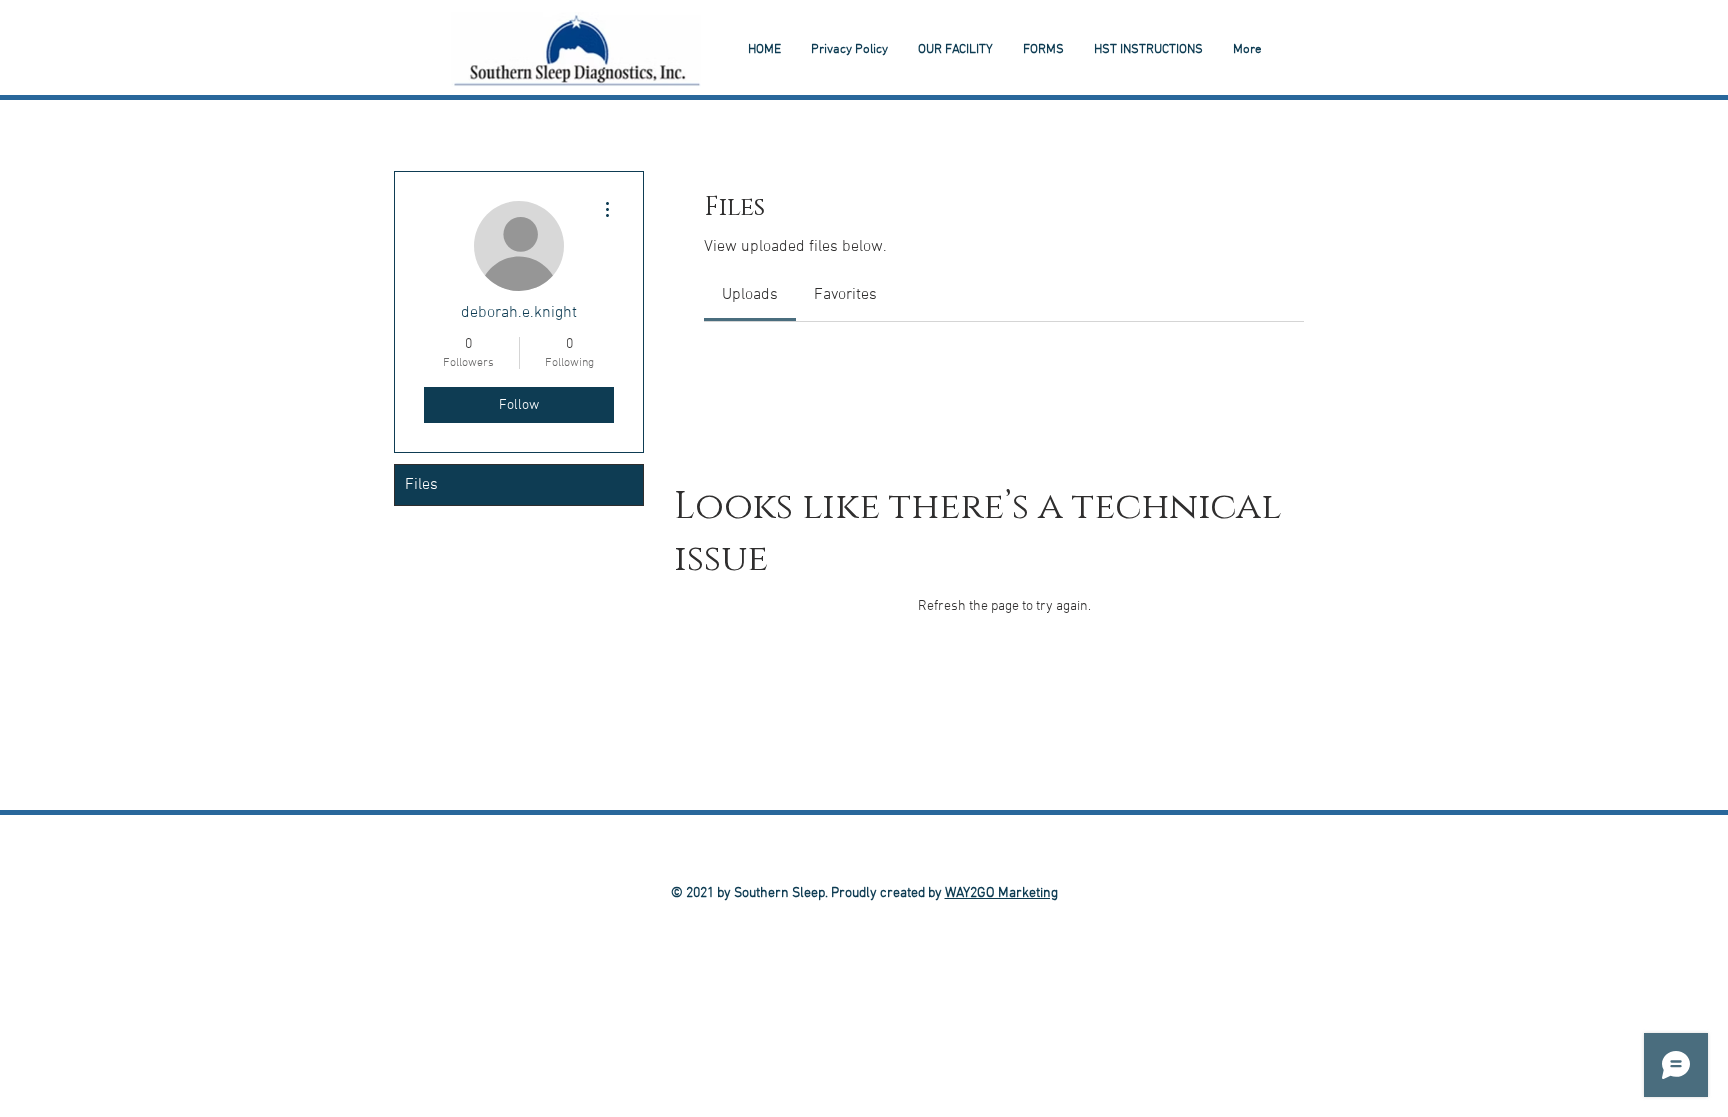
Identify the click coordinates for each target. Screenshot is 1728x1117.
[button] (1148, 50)
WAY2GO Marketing (1001, 893)
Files (421, 485)
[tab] (750, 295)
